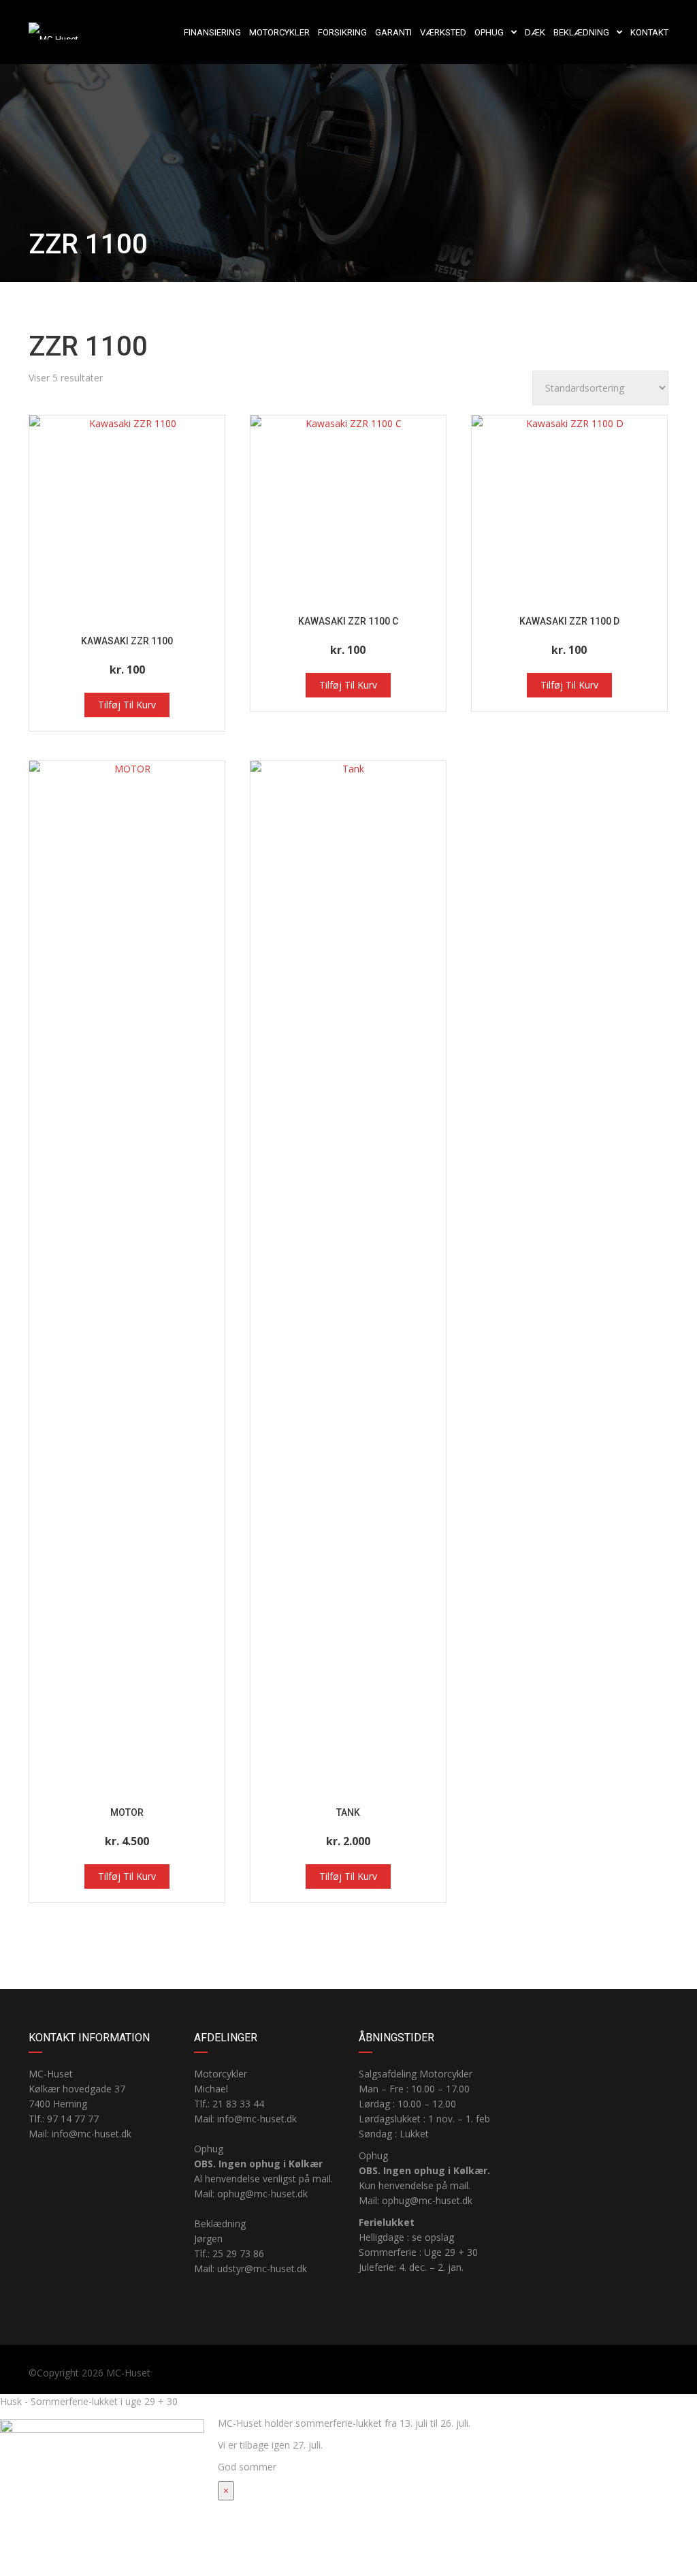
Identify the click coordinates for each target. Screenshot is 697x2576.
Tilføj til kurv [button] (127, 705)
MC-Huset (128, 2373)
